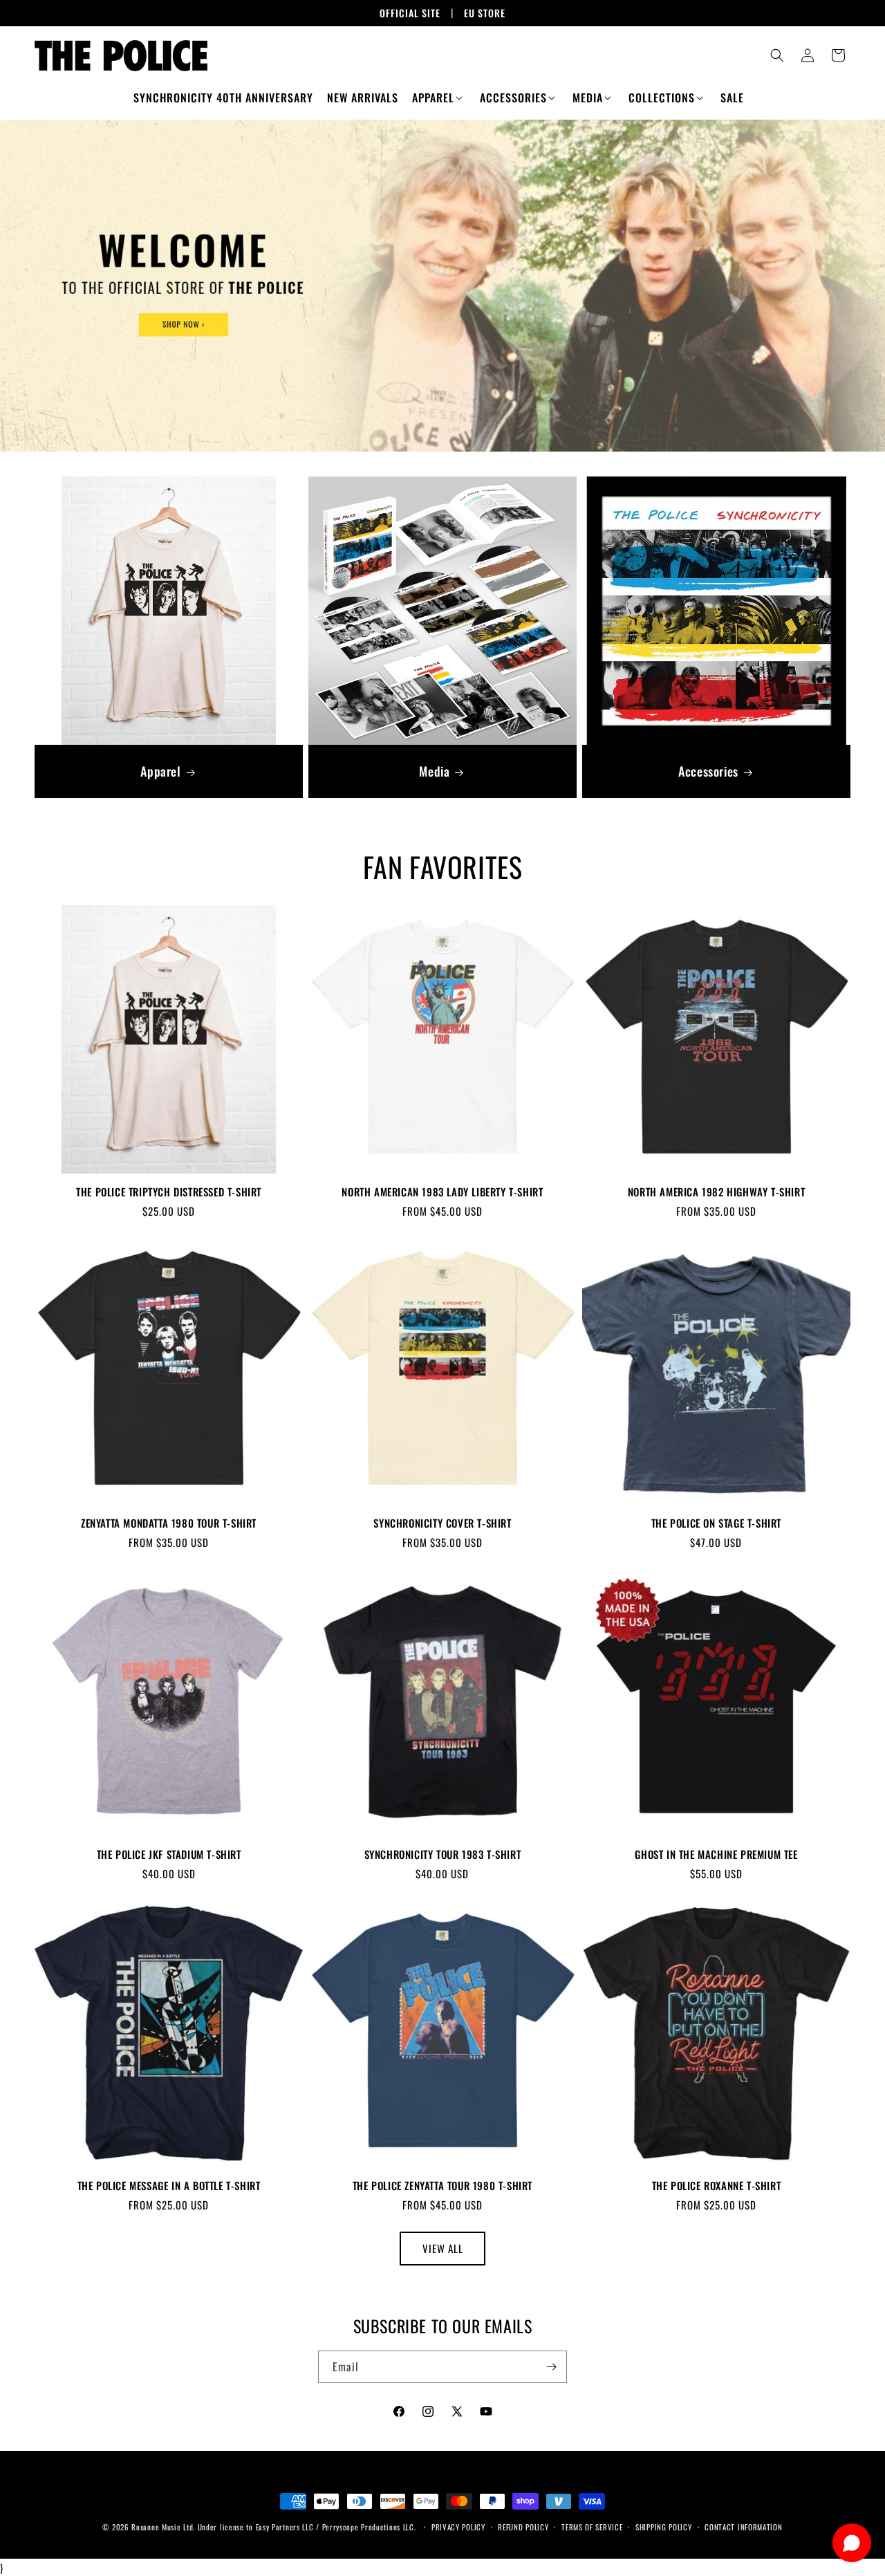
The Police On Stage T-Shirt (716, 1523)
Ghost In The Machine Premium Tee (716, 1855)
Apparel (160, 771)
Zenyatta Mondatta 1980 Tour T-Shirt (169, 1523)
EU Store (485, 13)
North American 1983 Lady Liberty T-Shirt (442, 1192)
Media (434, 771)
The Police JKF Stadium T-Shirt (169, 1855)
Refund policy (523, 2527)
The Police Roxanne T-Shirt (717, 2186)
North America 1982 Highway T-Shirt (716, 1192)
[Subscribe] (551, 2367)
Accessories (708, 771)
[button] (439, 98)
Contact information (743, 2527)
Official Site (410, 13)
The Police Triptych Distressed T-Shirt (169, 1192)
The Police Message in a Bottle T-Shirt (169, 2186)
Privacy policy (458, 2527)
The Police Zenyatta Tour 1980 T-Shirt (442, 2186)
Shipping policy (664, 2527)
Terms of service (592, 2527)
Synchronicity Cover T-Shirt (442, 1523)
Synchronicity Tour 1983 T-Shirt (443, 1855)
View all (443, 2248)
